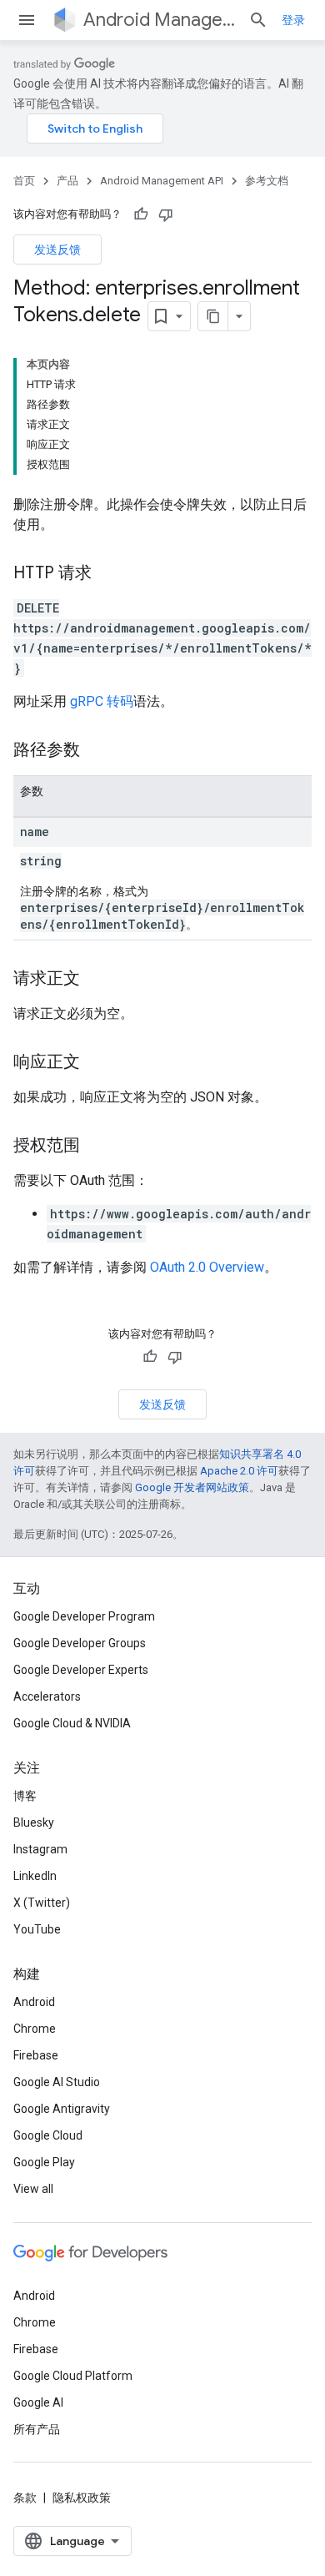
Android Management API (159, 20)
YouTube (37, 1929)
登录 (293, 20)
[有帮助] (141, 214)
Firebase (36, 2055)
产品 (67, 181)
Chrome (35, 2029)
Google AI (38, 2402)
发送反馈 (57, 250)
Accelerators (47, 1696)
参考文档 (267, 181)
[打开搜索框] (258, 20)
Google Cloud (48, 2135)
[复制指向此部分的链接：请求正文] (97, 980)
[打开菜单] (27, 20)
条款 (25, 2498)
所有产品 (37, 2429)
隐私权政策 (82, 2498)
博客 (25, 1796)
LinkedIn (35, 1876)
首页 (24, 181)
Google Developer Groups (80, 1643)
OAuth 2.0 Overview (207, 1267)
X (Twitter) (42, 1903)
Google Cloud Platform (73, 2376)
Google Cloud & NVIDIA (72, 1723)
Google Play (44, 2162)
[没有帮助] (166, 214)
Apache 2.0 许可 (239, 1471)
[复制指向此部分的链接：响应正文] (97, 1063)
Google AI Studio (57, 2082)
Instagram (40, 1849)
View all (33, 2189)
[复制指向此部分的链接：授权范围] (97, 1147)
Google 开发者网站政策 (192, 1487)
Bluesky (34, 1822)
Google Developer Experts (81, 1670)
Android (34, 2002)
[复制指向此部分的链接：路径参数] (97, 751)
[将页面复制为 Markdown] (213, 316)
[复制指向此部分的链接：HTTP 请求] (108, 574)
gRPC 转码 (102, 701)
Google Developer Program (84, 1616)
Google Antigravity (62, 2109)
